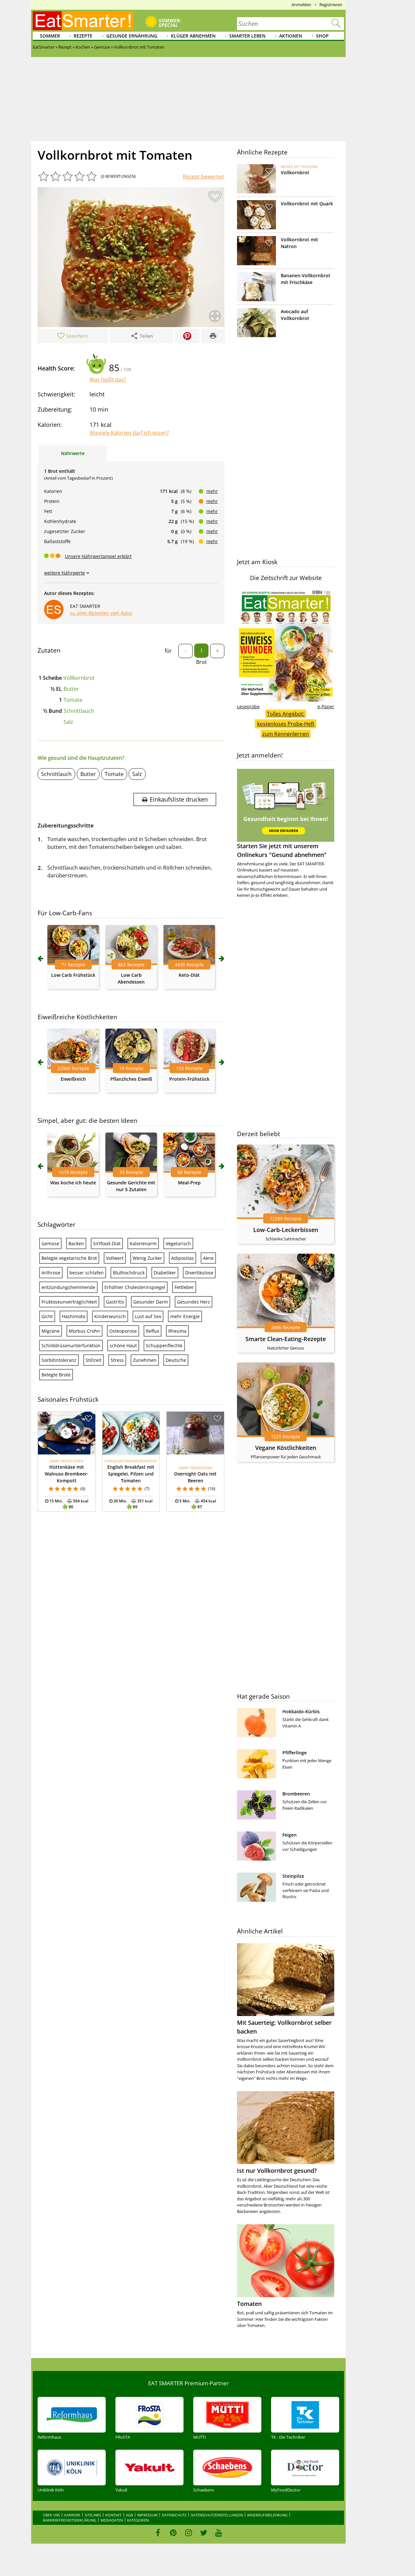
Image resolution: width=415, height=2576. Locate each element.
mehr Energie (185, 1316)
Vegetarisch (178, 1243)
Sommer (50, 36)
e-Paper (326, 707)
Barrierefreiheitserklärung (70, 2520)
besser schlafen (87, 1273)
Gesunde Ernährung (132, 36)
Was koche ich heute (73, 1183)
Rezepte (83, 36)
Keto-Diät (189, 975)
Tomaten (249, 2304)
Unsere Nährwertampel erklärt (98, 556)
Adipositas (183, 1258)
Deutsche (176, 1360)
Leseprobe (248, 707)
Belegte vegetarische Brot (69, 1258)
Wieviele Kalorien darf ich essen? (129, 433)
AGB (129, 2515)
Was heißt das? (108, 380)
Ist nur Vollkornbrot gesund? (277, 2171)
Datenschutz (174, 2515)
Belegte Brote (56, 1375)
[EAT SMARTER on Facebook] (158, 2533)
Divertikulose (199, 1273)
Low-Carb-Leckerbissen (286, 1230)
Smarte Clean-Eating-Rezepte (286, 1339)
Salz (68, 722)
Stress (117, 1360)
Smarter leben (247, 36)
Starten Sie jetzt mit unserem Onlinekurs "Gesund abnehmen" (282, 850)
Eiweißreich (73, 1079)
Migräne (51, 1331)
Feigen (290, 1835)
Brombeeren (296, 1794)
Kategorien (138, 2520)
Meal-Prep (189, 1183)
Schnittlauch (79, 711)
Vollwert (115, 1258)
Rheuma (177, 1331)
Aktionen (291, 36)
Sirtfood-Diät (107, 1243)
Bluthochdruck (129, 1273)
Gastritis (115, 1302)
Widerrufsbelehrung (267, 2515)
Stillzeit (94, 1360)
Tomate (73, 700)
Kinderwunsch (110, 1316)
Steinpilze (293, 1876)
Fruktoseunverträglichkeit (69, 1302)
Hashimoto (74, 1316)
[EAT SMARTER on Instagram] (189, 2533)
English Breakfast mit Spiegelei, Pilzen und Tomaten (131, 1474)
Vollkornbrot (79, 678)
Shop (322, 36)
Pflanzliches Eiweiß (131, 1079)
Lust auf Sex (148, 1316)
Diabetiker (165, 1273)
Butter (71, 689)
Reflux (153, 1331)
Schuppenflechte (164, 1345)
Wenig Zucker (147, 1258)
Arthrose (51, 1273)
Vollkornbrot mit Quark (307, 204)
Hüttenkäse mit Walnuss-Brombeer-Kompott (67, 1474)
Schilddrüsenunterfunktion (71, 1345)
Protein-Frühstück (189, 1079)
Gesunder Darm (151, 1302)
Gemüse (50, 1243)
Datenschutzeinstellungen (217, 2515)
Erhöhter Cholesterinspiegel (135, 1287)
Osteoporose (123, 1331)
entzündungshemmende (68, 1287)
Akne (208, 1258)
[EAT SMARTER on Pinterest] (173, 2533)
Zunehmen (145, 1360)
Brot (202, 662)
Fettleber (184, 1287)
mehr (212, 491)
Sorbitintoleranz (59, 1360)
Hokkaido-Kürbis (301, 1711)
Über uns (51, 2515)
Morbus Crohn (84, 1331)
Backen (76, 1243)
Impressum (147, 2515)
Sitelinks (93, 2515)
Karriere (72, 2515)
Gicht (47, 1316)
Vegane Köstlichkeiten (286, 1448)
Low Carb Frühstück (73, 975)
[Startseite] (83, 21)
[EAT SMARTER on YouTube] (219, 2533)
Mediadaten (112, 2520)
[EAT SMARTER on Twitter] (203, 2533)
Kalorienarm (143, 1243)
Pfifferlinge (295, 1753)
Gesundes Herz (194, 1302)
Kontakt (113, 2515)
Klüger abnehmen (193, 36)
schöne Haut (123, 1345)
